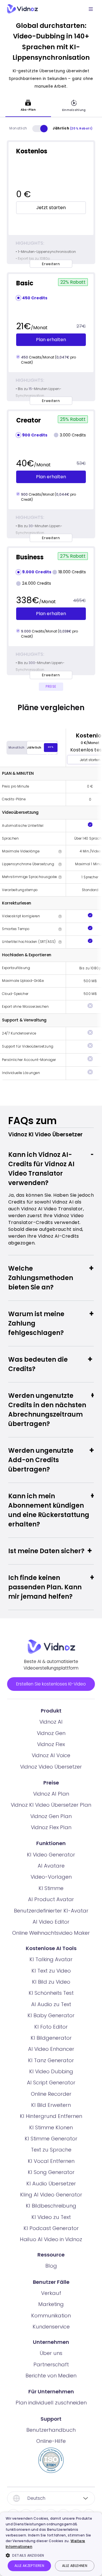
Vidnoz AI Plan (51, 1794)
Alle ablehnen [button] (75, 2566)
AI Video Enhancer (51, 2049)
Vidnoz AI (51, 1722)
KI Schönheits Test (51, 1993)
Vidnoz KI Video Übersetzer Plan (51, 1805)
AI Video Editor (51, 1922)
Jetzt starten (51, 208)
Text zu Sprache (51, 2150)
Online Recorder (51, 2094)
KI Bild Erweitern (51, 2105)
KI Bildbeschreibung (51, 2206)
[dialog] (51, 2544)
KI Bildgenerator (51, 2038)
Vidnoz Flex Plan (51, 1827)
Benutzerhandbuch (51, 2430)
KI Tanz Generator (51, 2060)
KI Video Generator (51, 1855)
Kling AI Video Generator (51, 2195)
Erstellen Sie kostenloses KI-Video (51, 1684)
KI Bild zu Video (51, 1982)
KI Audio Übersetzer (51, 2184)
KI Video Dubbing (51, 2071)
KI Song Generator (51, 2172)
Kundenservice (51, 2327)
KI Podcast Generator (51, 2228)
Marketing (51, 2304)
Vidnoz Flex (51, 1744)
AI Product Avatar (51, 1899)
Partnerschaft (51, 2364)
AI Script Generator (51, 2083)
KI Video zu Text (51, 2217)
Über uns (51, 2353)
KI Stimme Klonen (51, 2127)
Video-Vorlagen (51, 1877)
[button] (51, 2555)
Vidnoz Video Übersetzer (51, 1767)
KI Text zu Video (51, 1971)
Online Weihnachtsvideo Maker (51, 1933)
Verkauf (51, 2293)
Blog (51, 2266)
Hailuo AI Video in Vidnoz (51, 2239)
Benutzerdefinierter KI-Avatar (51, 1911)
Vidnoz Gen (51, 1733)
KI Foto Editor (51, 2027)
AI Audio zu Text (51, 2004)
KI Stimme (51, 1888)
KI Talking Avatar (51, 1959)
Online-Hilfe (51, 2441)
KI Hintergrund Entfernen (51, 2116)
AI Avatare (51, 1866)
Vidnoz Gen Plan (51, 1816)
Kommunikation (51, 2316)
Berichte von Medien (51, 2376)
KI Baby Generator (51, 2015)
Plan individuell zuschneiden (51, 2403)
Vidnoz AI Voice (51, 1755)
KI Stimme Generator (51, 2139)
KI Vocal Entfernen (51, 2161)
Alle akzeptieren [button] (29, 2566)
